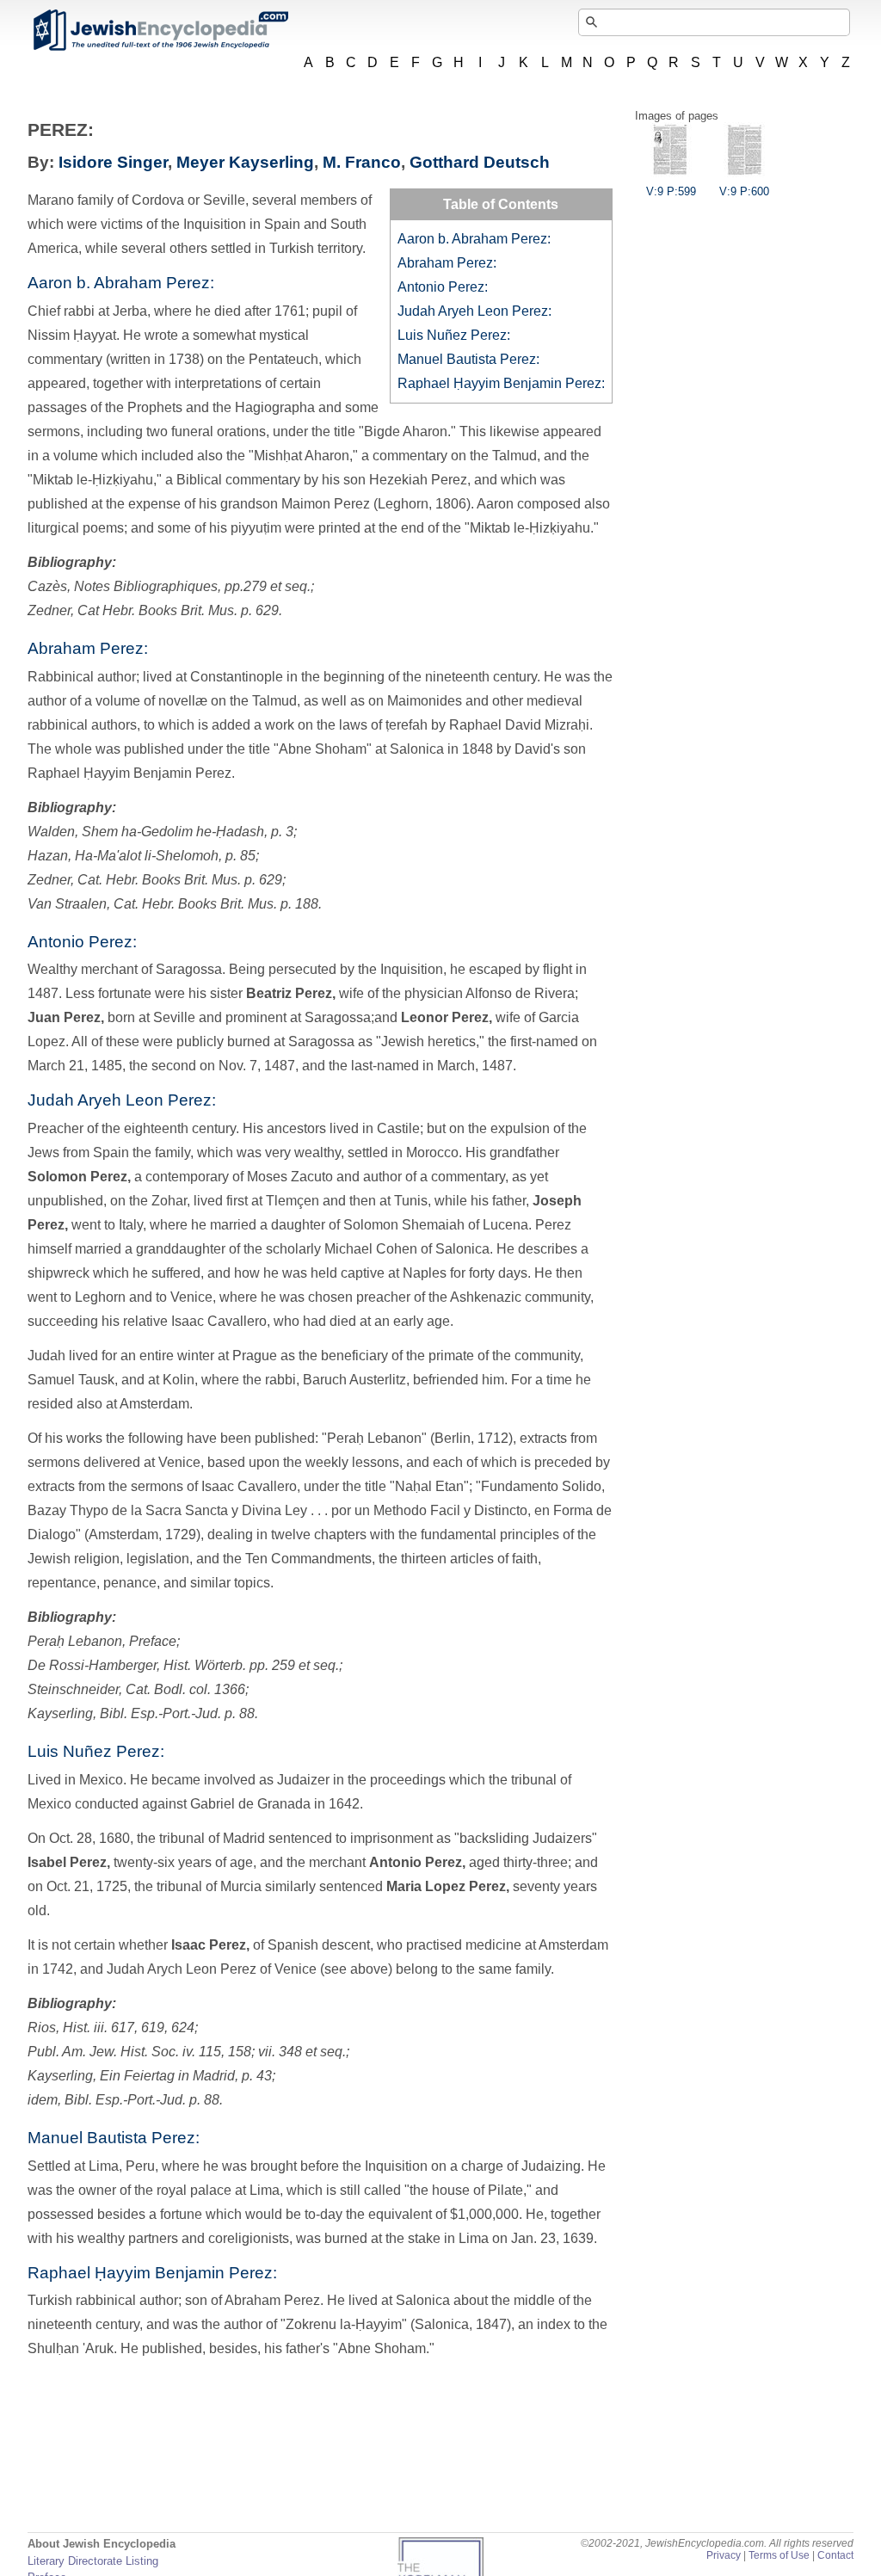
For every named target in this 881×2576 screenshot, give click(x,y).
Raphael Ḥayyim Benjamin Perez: (501, 383)
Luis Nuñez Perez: (454, 335)
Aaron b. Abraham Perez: (474, 239)
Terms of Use (779, 2555)
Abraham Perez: (447, 263)
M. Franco (362, 162)
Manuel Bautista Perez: (468, 359)
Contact (835, 2555)
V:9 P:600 (744, 191)
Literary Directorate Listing (93, 2561)
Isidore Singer (113, 162)
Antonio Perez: (443, 287)
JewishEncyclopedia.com (160, 30)
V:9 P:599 (671, 191)
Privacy (724, 2555)
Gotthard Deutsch (480, 162)
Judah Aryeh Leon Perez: (474, 311)
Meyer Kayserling (245, 162)
